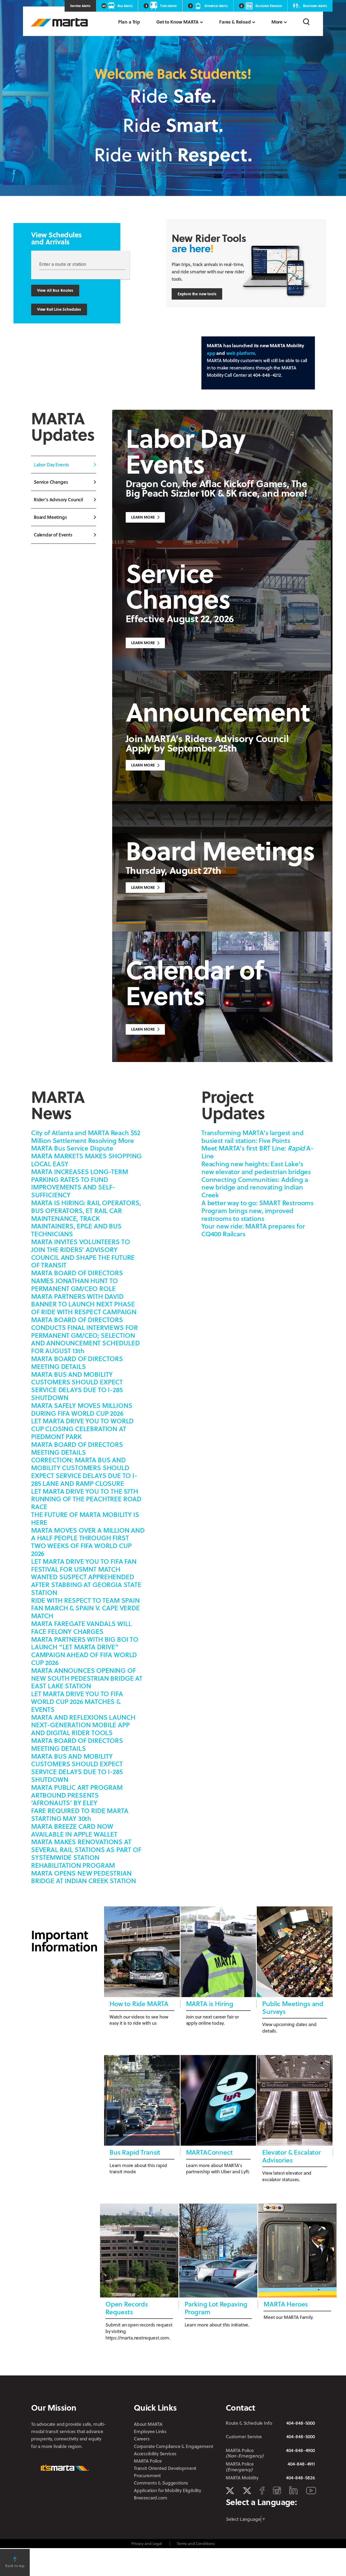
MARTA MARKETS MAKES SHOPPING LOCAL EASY (86, 1160)
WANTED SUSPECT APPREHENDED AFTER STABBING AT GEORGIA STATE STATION (86, 1584)
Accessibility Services (155, 2454)
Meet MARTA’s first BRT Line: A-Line (257, 1152)
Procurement (147, 2475)
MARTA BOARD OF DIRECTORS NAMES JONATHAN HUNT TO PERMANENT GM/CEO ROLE (77, 1281)
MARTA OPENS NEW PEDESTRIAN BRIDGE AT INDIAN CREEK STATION (84, 1877)
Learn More (143, 517)
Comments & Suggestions (161, 2483)
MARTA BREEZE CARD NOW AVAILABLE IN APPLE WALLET (74, 1830)
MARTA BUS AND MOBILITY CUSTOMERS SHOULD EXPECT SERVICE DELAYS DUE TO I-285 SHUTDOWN (77, 1386)
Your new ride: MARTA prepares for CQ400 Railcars (253, 1230)
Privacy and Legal (147, 2543)
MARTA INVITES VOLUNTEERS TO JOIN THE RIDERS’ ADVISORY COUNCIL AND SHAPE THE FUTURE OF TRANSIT (83, 1253)
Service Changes (51, 482)
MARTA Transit (230, 2491)
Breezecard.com (151, 2498)
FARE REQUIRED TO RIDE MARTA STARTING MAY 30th (80, 1814)
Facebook (262, 2490)
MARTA (59, 22)
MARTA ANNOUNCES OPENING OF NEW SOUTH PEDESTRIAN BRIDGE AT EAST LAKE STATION (87, 1678)
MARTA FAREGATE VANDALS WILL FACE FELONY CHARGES (81, 1627)
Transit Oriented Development (165, 2468)
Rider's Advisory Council (58, 499)
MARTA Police (148, 2461)
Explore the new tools (197, 294)
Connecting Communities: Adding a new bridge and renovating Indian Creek (255, 1187)
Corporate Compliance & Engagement (173, 2446)
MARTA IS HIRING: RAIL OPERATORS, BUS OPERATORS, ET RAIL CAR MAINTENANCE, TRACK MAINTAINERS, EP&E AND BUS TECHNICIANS (86, 1218)
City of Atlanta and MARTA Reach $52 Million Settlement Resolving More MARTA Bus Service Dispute (86, 1140)
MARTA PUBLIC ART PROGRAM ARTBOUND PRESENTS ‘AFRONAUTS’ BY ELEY (77, 1795)
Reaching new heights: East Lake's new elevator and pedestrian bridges (256, 1168)
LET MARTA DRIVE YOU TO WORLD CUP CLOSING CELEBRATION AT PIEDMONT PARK (82, 1429)
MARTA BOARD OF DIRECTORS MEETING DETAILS (77, 1362)
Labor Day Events (51, 465)
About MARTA (148, 2424)
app (211, 353)
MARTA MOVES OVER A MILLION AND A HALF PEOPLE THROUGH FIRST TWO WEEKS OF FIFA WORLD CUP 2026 (88, 1542)
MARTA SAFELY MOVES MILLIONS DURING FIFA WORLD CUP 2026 (82, 1409)
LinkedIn (293, 2490)
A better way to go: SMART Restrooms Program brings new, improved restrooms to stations (257, 1210)
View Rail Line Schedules (59, 309)
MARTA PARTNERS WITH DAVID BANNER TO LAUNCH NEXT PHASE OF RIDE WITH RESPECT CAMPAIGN (84, 1304)
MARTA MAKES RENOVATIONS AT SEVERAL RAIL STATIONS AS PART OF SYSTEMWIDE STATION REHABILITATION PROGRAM (86, 1853)
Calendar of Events (53, 535)
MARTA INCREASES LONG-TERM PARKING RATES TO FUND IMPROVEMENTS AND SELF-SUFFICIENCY (80, 1183)
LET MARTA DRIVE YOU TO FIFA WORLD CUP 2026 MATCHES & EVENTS (77, 1701)
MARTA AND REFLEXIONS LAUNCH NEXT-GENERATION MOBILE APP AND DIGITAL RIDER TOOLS (83, 1725)
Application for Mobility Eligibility (167, 2490)
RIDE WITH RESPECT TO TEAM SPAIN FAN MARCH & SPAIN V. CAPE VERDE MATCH (85, 1608)
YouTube (311, 2491)
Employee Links (150, 2431)
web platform (241, 353)
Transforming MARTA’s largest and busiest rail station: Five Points (252, 1136)
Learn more (143, 765)
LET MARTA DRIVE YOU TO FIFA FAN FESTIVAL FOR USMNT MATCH (84, 1565)
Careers (142, 2439)
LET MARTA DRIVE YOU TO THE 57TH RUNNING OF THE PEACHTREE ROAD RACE (86, 1499)
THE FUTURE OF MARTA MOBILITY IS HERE (85, 1518)
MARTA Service (247, 2491)
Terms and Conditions (196, 2543)
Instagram (277, 2490)
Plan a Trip (129, 22)
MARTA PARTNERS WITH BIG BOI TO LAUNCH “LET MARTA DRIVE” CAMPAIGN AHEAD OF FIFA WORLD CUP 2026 (85, 1651)
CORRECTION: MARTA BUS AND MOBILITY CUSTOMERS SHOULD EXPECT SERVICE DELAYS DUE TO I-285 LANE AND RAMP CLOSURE (84, 1471)
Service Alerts (80, 6)
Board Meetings (50, 517)
